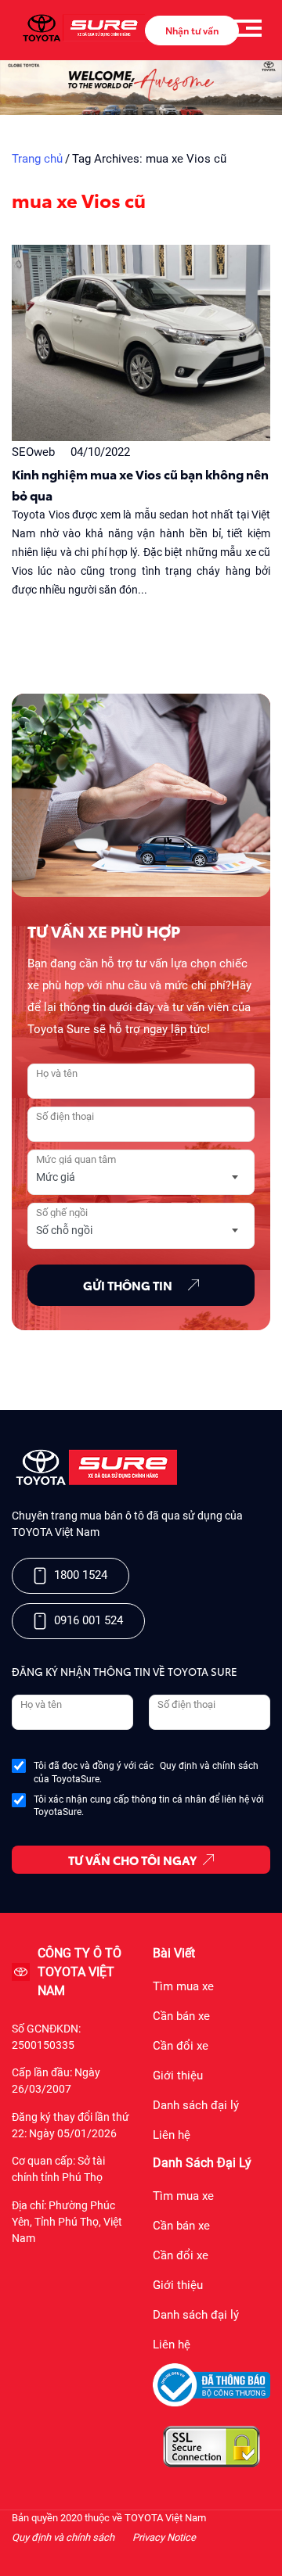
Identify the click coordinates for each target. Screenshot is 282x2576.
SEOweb (33, 452)
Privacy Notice (164, 2537)
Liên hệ (172, 2135)
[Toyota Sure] (94, 1482)
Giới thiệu (178, 2076)
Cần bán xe (181, 2016)
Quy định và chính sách (209, 1766)
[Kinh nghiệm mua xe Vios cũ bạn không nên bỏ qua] (141, 343)
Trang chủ (37, 159)
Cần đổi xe (181, 2046)
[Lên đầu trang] (262, 2544)
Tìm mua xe (183, 1986)
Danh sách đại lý (196, 2105)
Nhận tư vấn (192, 30)
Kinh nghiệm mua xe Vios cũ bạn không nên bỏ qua (140, 484)
